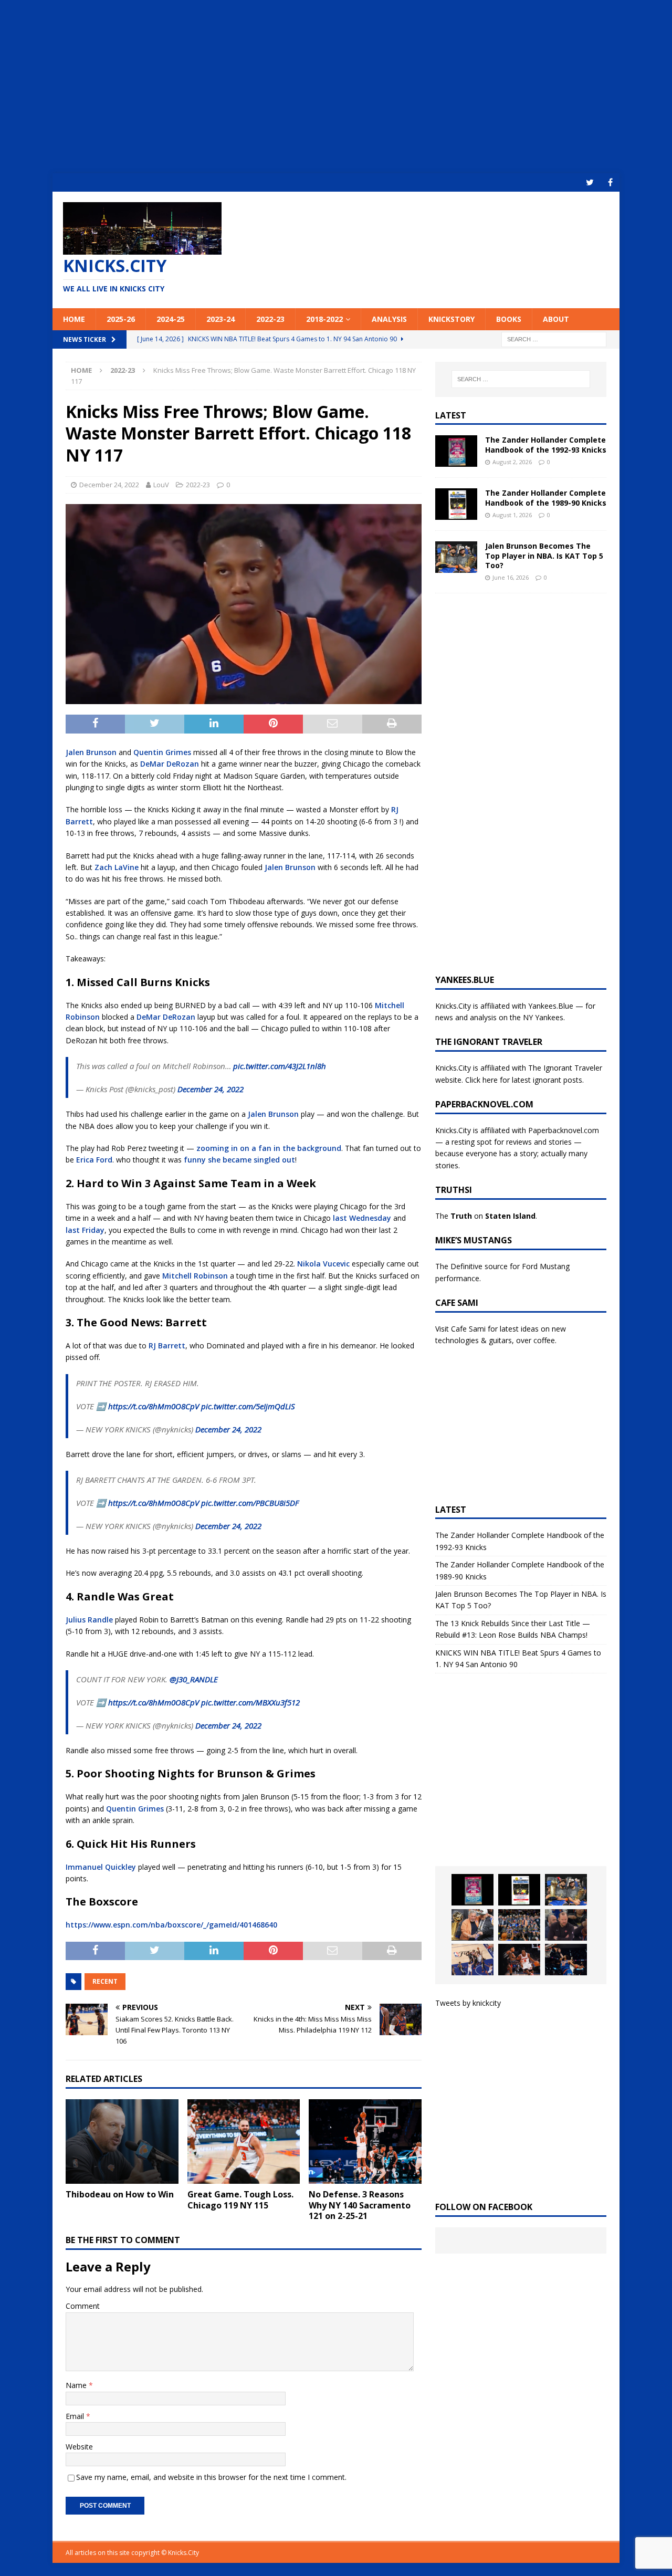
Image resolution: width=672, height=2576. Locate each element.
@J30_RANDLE (194, 1679)
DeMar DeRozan (170, 764)
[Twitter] (590, 182)
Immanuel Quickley (101, 1867)
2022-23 (270, 319)
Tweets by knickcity (468, 2003)
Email (76, 2416)
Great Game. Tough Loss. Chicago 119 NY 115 (240, 2200)
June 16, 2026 (511, 577)
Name (77, 2385)
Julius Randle (89, 1620)
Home (74, 319)
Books (509, 319)
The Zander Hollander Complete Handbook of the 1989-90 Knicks (546, 498)
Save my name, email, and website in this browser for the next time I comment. (211, 2477)
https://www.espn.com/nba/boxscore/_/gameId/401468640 (171, 1925)
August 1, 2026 (512, 515)
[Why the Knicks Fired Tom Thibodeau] (566, 1925)
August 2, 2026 (512, 462)
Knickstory (451, 319)
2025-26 (121, 319)
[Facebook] (610, 182)
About (556, 319)
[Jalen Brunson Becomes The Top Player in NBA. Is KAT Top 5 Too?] (456, 557)
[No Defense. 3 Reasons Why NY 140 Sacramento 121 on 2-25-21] (365, 2142)
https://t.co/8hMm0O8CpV (154, 1406)
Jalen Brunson (91, 752)
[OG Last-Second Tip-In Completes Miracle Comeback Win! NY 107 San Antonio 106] (472, 1960)
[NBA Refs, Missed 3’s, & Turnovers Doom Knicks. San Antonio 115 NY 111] (519, 1960)
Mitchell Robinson (195, 1276)
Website (79, 2447)
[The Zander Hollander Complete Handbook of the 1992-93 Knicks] (456, 451)
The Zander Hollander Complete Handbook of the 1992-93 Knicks (546, 444)
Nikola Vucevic (323, 1264)
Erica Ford (94, 1160)
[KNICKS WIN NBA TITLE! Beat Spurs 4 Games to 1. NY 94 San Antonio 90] (519, 1925)
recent (105, 1981)
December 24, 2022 (109, 485)
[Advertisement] (336, 87)
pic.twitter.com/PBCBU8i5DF (250, 1503)
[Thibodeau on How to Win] (122, 2142)
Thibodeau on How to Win (120, 2194)
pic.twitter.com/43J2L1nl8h (280, 1066)
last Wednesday (363, 1218)
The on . (486, 1216)
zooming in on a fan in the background (269, 1148)
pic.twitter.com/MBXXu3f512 (250, 1702)
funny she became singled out (239, 1160)
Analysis (389, 319)
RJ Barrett (167, 1345)
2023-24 (220, 319)
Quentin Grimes (162, 752)
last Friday (85, 1230)
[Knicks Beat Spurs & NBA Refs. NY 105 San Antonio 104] (566, 1960)
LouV (161, 485)
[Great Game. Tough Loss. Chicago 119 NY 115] (244, 2142)
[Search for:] (554, 338)
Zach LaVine (117, 867)
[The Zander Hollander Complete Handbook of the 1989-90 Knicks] (456, 504)
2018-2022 (324, 319)
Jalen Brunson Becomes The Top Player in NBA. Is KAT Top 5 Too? (544, 555)
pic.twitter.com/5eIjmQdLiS (248, 1406)
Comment (83, 2306)
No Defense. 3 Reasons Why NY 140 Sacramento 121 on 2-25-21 (360, 2205)
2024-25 (171, 319)
